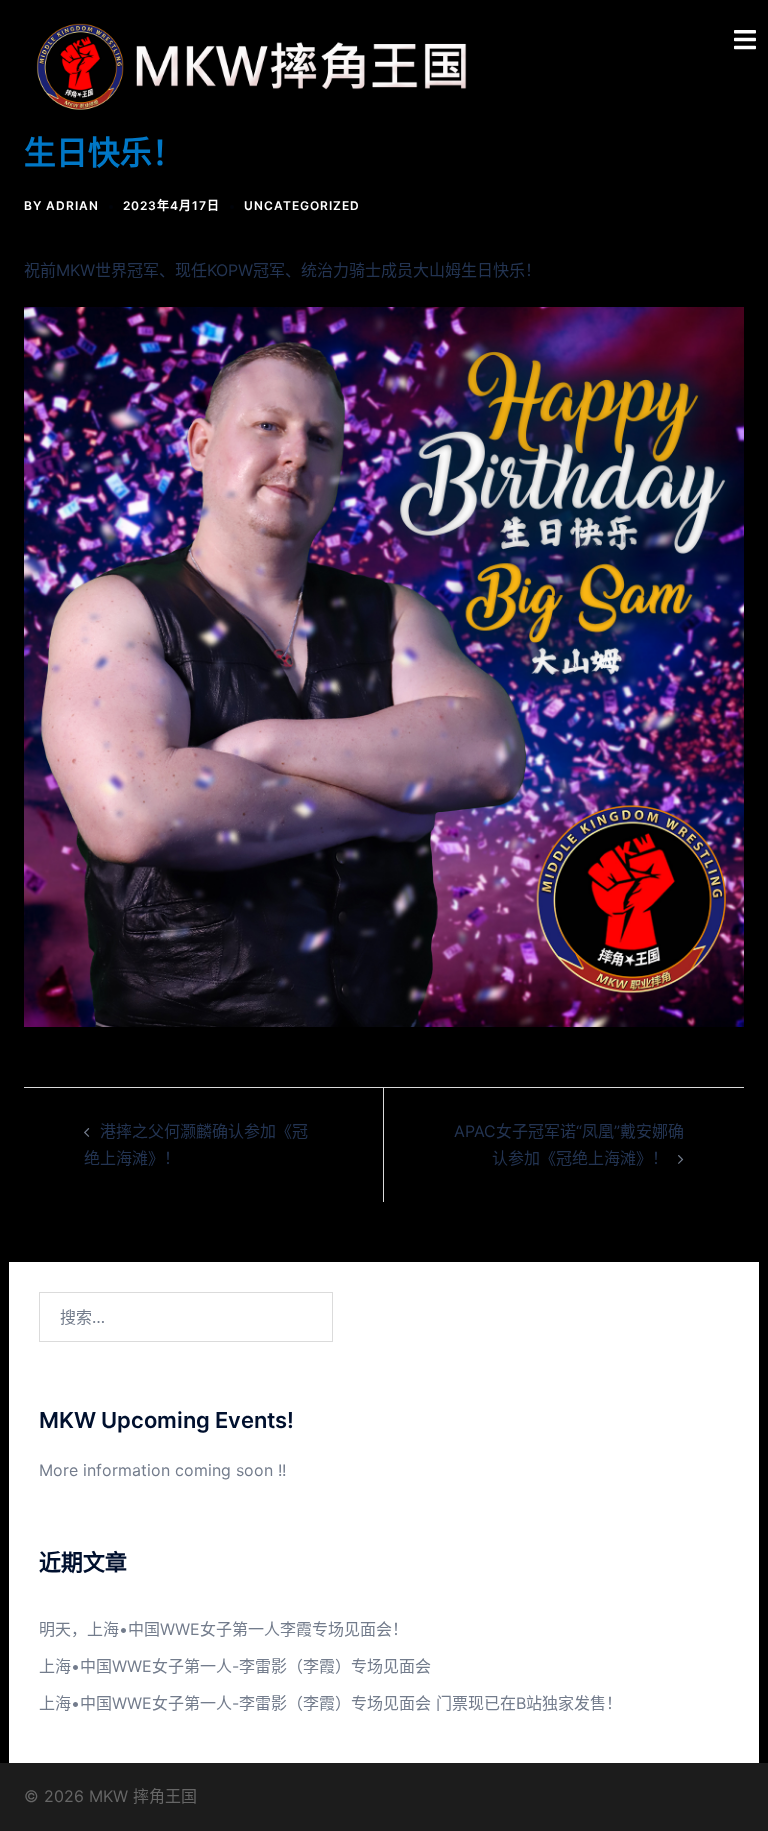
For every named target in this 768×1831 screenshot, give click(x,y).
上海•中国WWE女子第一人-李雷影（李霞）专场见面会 (235, 1666)
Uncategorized (302, 205)
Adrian (72, 205)
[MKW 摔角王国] (259, 65)
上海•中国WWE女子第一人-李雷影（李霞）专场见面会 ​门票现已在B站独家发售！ (330, 1703)
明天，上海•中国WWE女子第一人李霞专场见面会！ (223, 1629)
